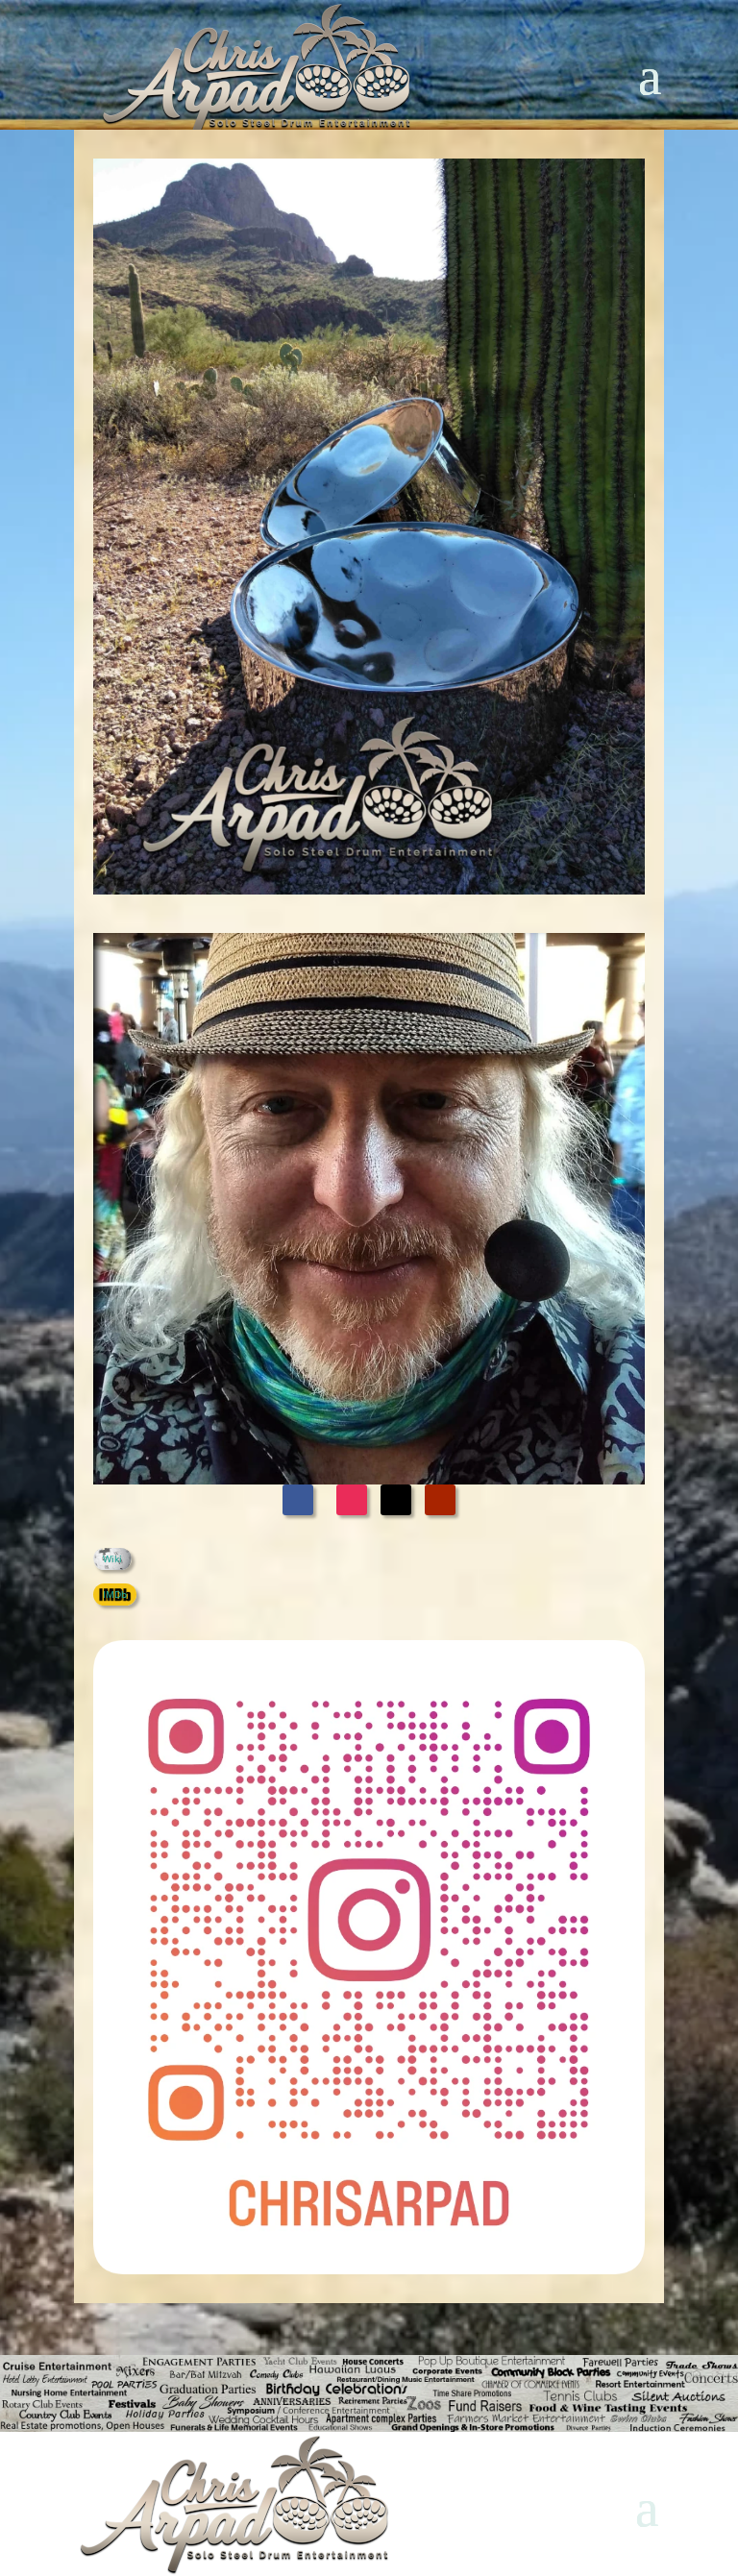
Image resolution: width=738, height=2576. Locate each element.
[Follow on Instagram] (352, 1500)
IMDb (115, 1594)
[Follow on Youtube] (440, 1500)
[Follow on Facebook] (298, 1500)
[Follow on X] (396, 1500)
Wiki (112, 1558)
